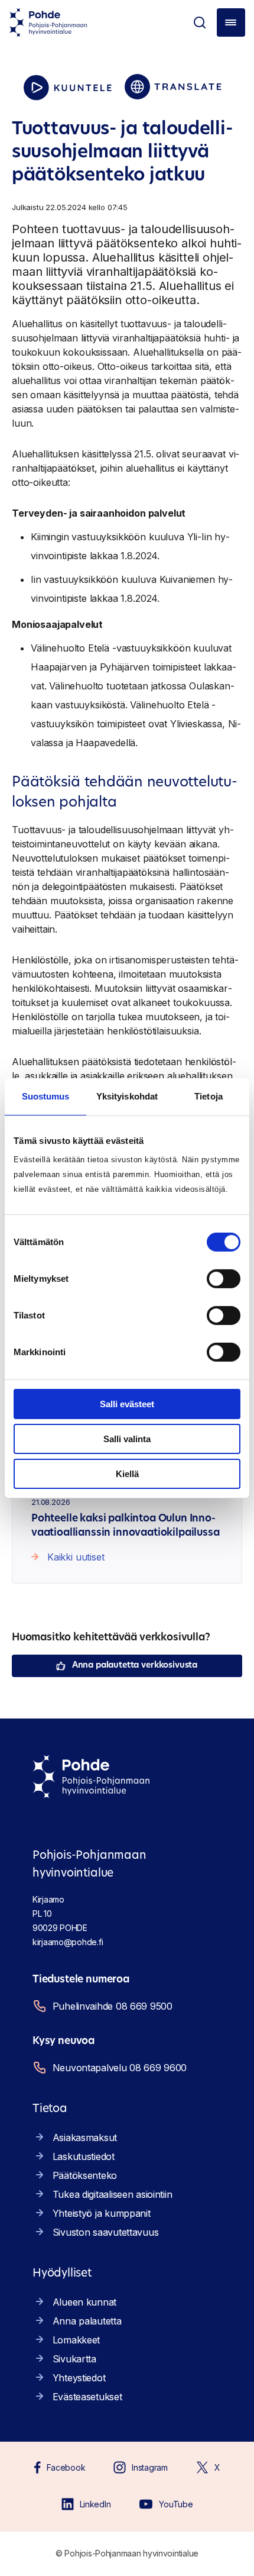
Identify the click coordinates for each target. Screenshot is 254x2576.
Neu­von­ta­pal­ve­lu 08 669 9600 (120, 2068)
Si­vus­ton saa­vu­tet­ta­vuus (106, 2232)
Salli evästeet (127, 1404)
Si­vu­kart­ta (74, 2359)
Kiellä (127, 1473)
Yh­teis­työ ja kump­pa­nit (102, 2213)
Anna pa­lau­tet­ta (87, 2321)
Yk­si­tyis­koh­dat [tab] (127, 1096)
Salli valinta (127, 1439)
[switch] (224, 1279)
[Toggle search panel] (200, 22)
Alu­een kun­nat (84, 2302)
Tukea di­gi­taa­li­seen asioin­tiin (113, 2194)
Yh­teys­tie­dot (79, 2378)
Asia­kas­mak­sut (85, 2137)
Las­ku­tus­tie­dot (84, 2156)
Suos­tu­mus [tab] (46, 1096)
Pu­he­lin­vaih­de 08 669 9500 (113, 2006)
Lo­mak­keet (76, 2340)
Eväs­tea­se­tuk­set (87, 2397)
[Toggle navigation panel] (231, 22)
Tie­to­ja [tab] (209, 1096)
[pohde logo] (48, 22)
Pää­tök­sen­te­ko (85, 2175)
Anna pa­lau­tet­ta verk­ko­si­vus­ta (135, 1666)
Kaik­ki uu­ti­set (76, 1557)
